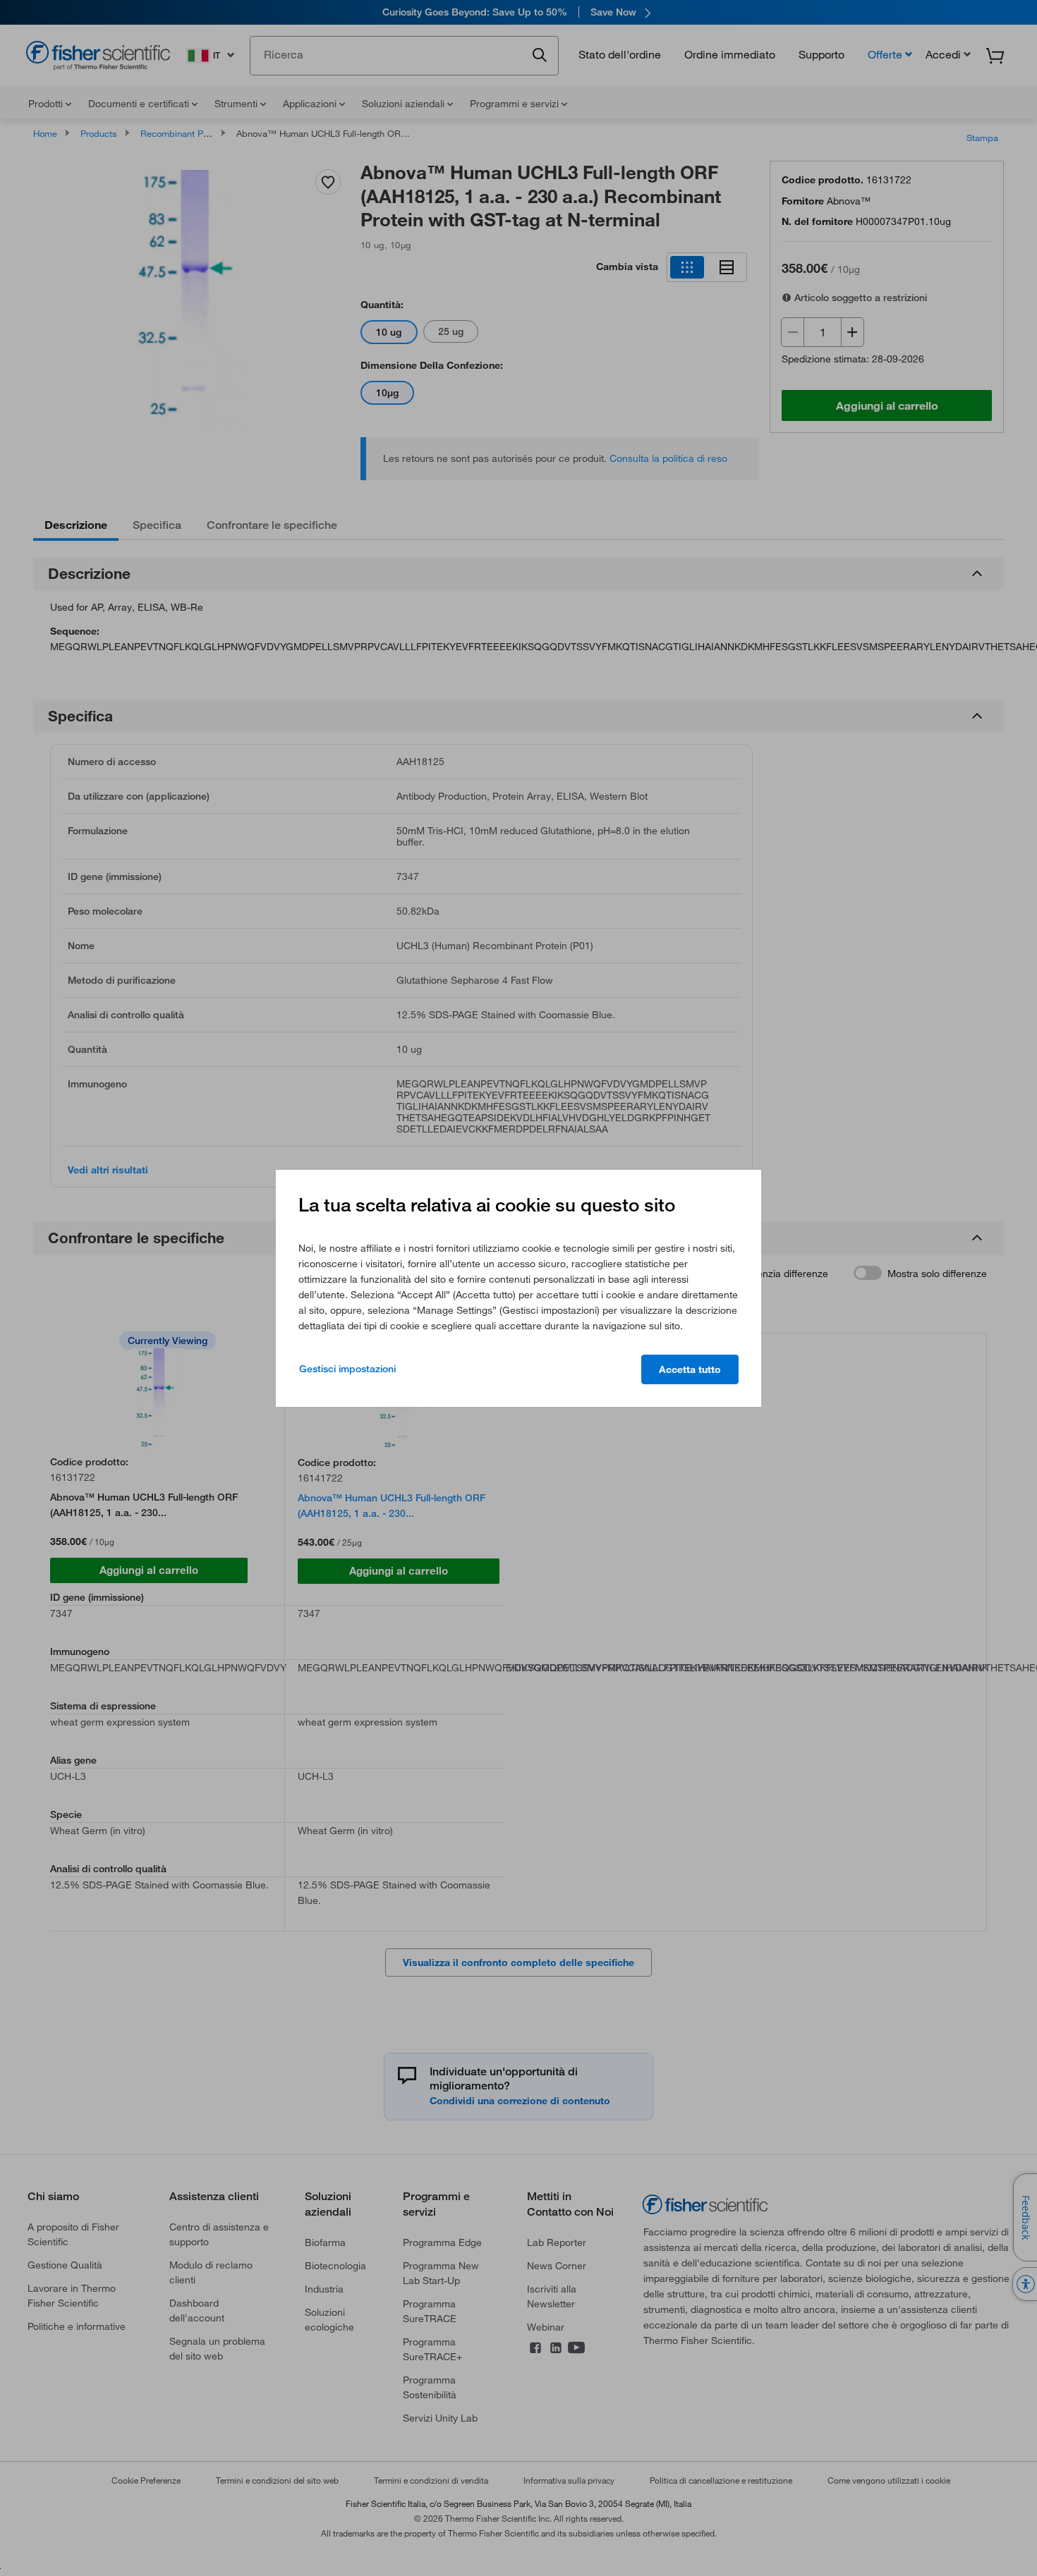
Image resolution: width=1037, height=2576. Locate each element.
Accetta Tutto (690, 1369)
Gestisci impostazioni (347, 1369)
